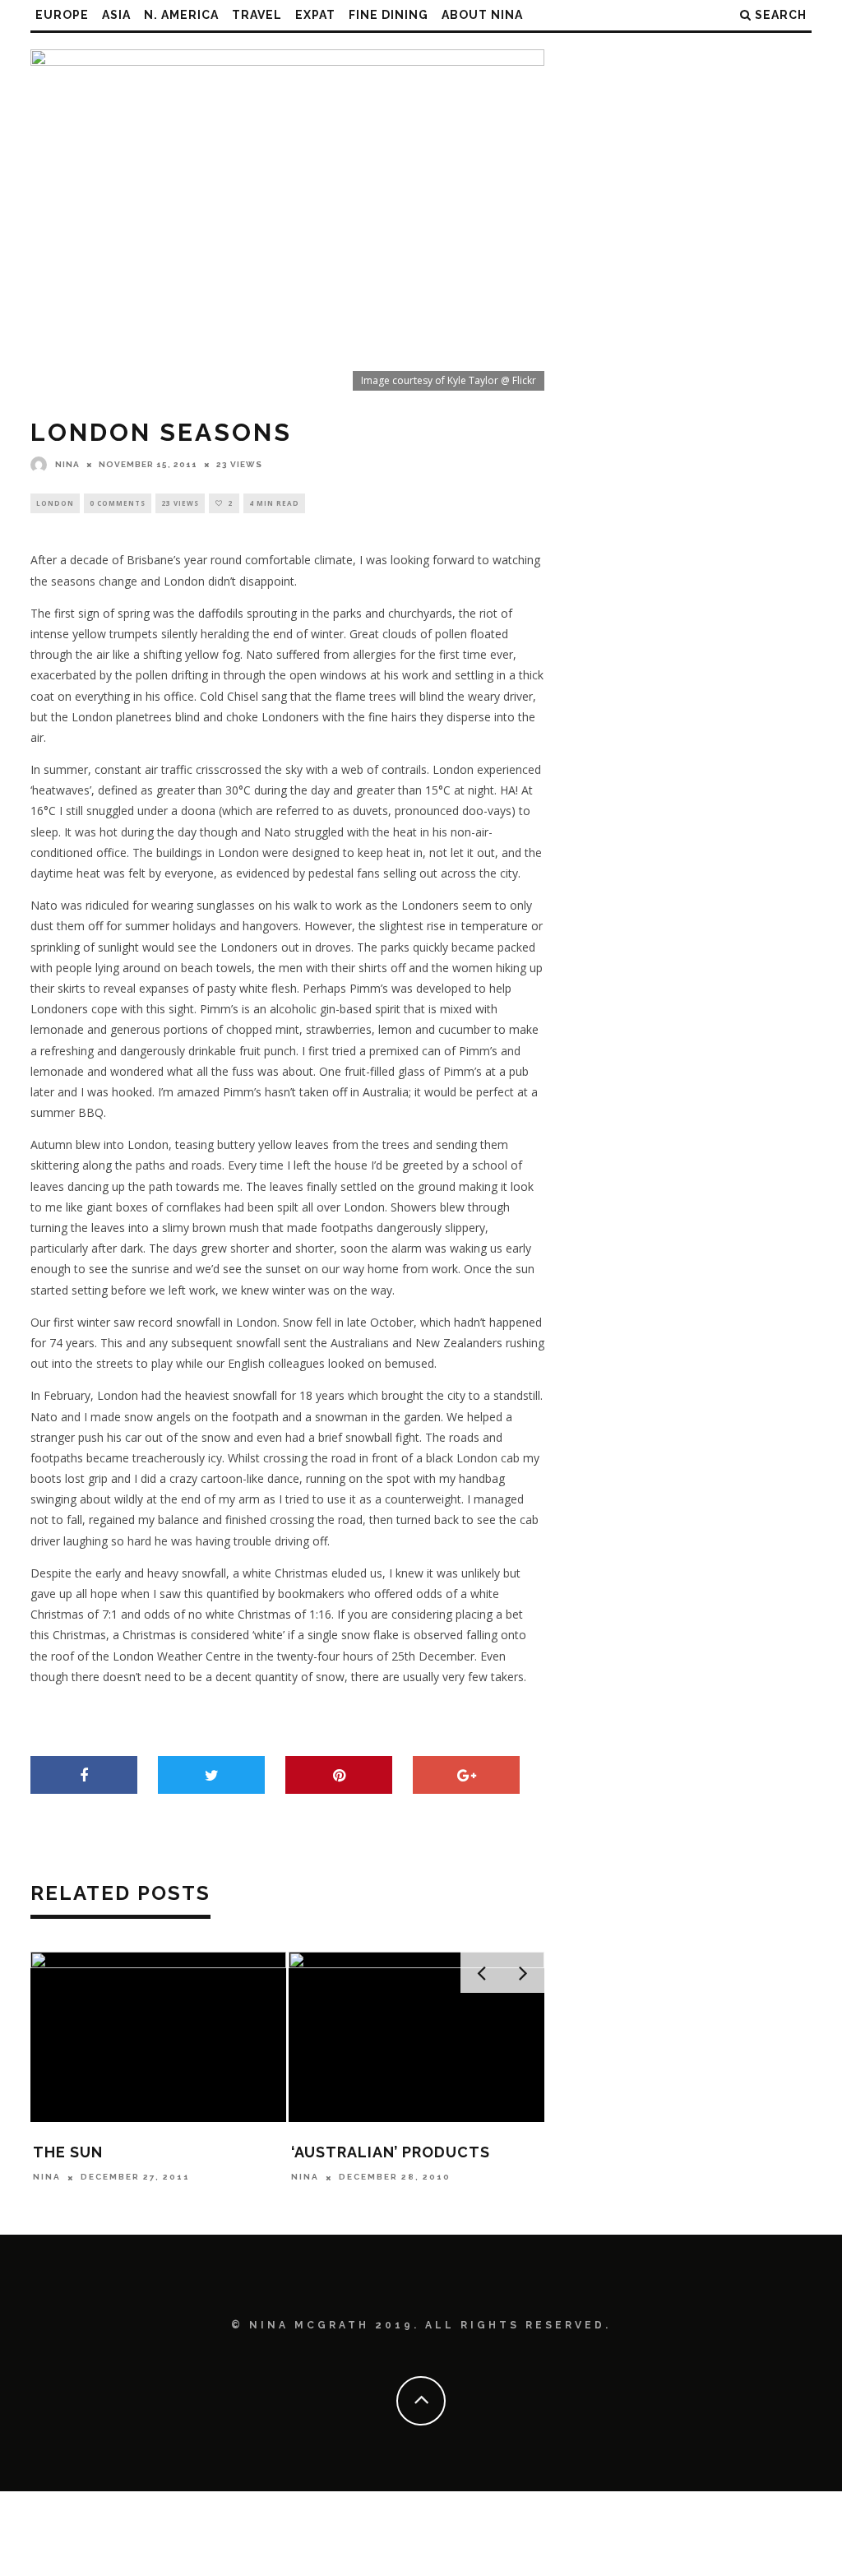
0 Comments (118, 503)
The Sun (68, 2152)
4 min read (274, 503)
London (55, 503)
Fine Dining (389, 15)
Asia (116, 15)
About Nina (482, 15)
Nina (67, 464)
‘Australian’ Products (391, 2152)
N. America (181, 15)
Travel (257, 15)
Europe (62, 15)
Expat (315, 15)
